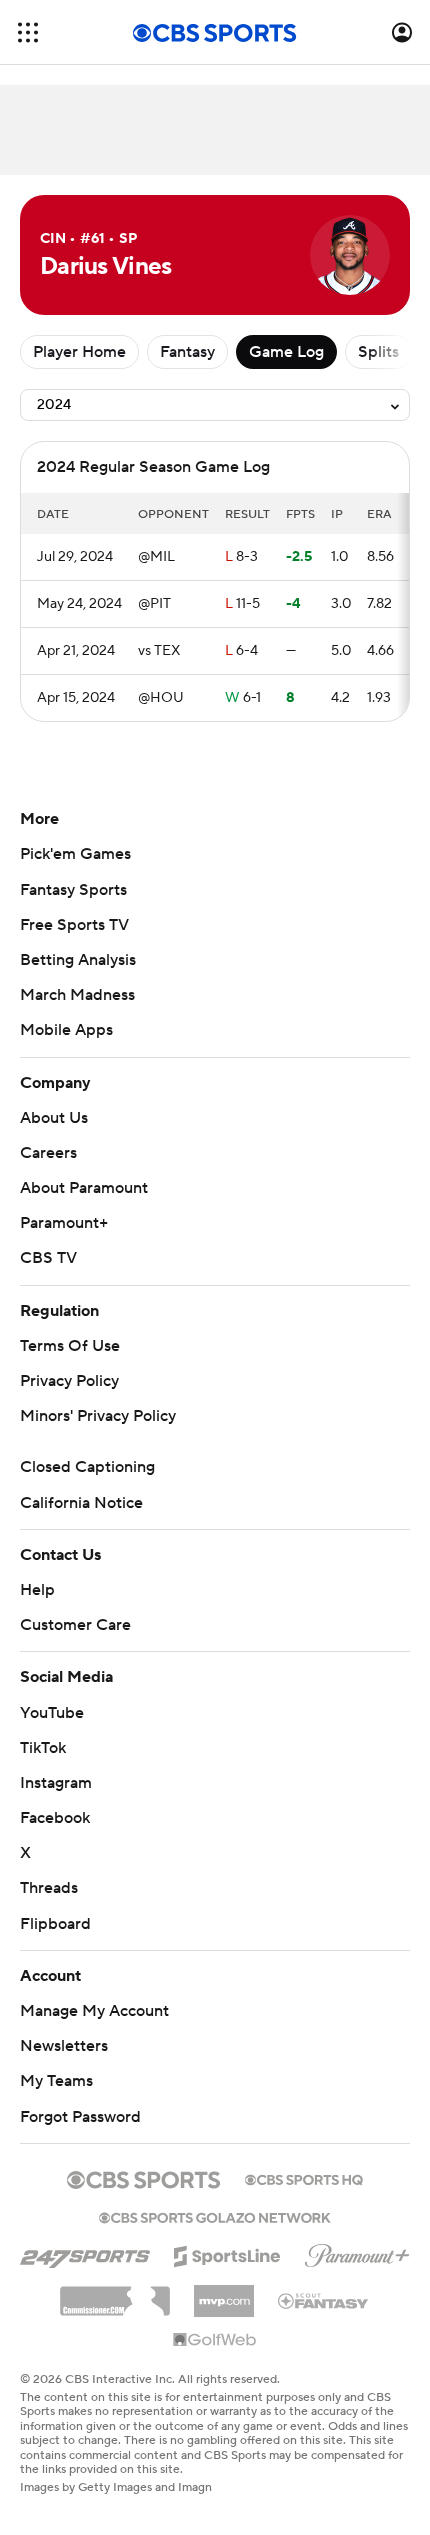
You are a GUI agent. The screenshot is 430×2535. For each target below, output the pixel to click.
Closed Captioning (87, 1467)
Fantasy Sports (73, 890)
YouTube (52, 1713)
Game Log (286, 352)
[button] (28, 32)
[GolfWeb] (215, 2341)
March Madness (77, 995)
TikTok (43, 1748)
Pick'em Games (75, 854)
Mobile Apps (66, 1030)
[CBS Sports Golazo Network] (215, 2216)
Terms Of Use (70, 1346)
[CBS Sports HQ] (304, 2178)
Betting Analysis (78, 960)
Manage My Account (94, 2011)
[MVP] (224, 2293)
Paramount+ (64, 1223)
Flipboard (55, 1924)
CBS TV (48, 1258)
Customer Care (75, 1625)
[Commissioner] (115, 2294)
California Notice (81, 1503)
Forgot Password (80, 2117)
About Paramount (84, 1188)
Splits (378, 352)
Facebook (55, 1818)
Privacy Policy (69, 1381)
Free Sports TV (74, 925)
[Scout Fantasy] (324, 2300)
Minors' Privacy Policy (98, 1416)
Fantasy (187, 352)
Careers (48, 1153)
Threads (49, 1888)
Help (37, 1590)
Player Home (79, 352)
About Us (54, 1118)
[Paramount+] (357, 2252)
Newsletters (64, 2046)
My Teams (56, 2081)
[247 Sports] (85, 2253)
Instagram (56, 1783)
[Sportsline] (227, 2253)
